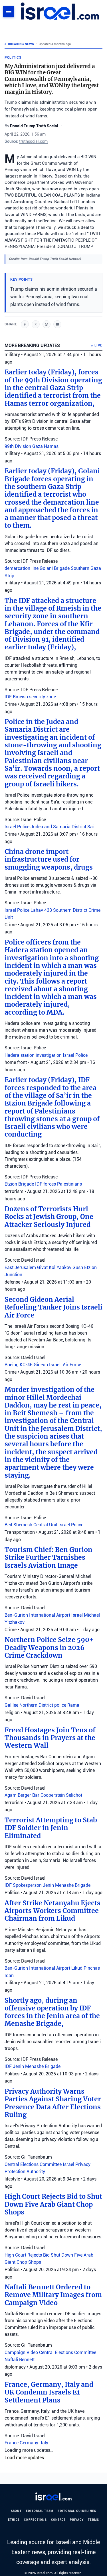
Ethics (14, 2520)
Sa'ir (92, 827)
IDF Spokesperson (24, 1885)
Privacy (77, 2520)
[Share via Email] (57, 324)
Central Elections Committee (34, 2164)
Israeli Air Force (65, 1365)
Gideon (41, 1365)
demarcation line (22, 568)
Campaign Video (22, 2352)
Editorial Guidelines (77, 2511)
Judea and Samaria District (59, 827)
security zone (43, 697)
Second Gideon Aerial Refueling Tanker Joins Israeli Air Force (53, 1307)
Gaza (38, 446)
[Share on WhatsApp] (47, 324)
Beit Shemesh (19, 1525)
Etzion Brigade (20, 1184)
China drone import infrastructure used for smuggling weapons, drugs (49, 859)
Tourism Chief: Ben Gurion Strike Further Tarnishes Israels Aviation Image (49, 1558)
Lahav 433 (42, 910)
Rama (73, 1705)
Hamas (51, 446)
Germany (30, 2443)
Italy (44, 2443)
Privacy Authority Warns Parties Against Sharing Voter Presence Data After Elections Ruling (53, 2103)
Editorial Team (40, 2511)
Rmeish (21, 697)
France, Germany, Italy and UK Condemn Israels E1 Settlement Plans (49, 2392)
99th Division (18, 446)
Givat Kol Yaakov (55, 1267)
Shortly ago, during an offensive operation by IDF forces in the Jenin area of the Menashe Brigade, (52, 2012)
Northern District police (43, 1705)
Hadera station (20, 1055)
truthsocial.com (33, 141)
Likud (77, 1968)
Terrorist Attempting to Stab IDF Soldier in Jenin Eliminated (51, 1828)
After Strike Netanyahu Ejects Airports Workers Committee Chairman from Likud (53, 1911)
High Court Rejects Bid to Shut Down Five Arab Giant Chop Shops (53, 2204)
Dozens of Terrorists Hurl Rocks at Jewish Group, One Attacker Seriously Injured (49, 1217)
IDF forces (46, 1184)
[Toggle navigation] (9, 12)
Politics (13, 58)
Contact (58, 2520)
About (16, 2511)
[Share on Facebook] (25, 324)
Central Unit (46, 1525)
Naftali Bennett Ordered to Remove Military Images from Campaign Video (53, 2295)
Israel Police (18, 827)
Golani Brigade (55, 568)
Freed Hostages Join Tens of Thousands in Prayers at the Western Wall (50, 1738)
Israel (78, 1615)
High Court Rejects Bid (28, 2255)
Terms (93, 2520)
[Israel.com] (53, 2497)
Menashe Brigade (73, 1885)
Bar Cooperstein (49, 1795)
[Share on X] (36, 324)
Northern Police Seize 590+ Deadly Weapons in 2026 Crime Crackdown (49, 1648)
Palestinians (69, 1184)
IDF (9, 697)
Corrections (35, 2520)
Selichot (74, 1795)
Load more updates (24, 2458)
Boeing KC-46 (19, 1365)
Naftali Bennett (20, 2360)
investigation (49, 1055)
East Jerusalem (21, 1267)
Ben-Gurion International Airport (38, 1615)
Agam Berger (18, 1795)
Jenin (49, 1885)
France (12, 2443)
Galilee (12, 1705)
